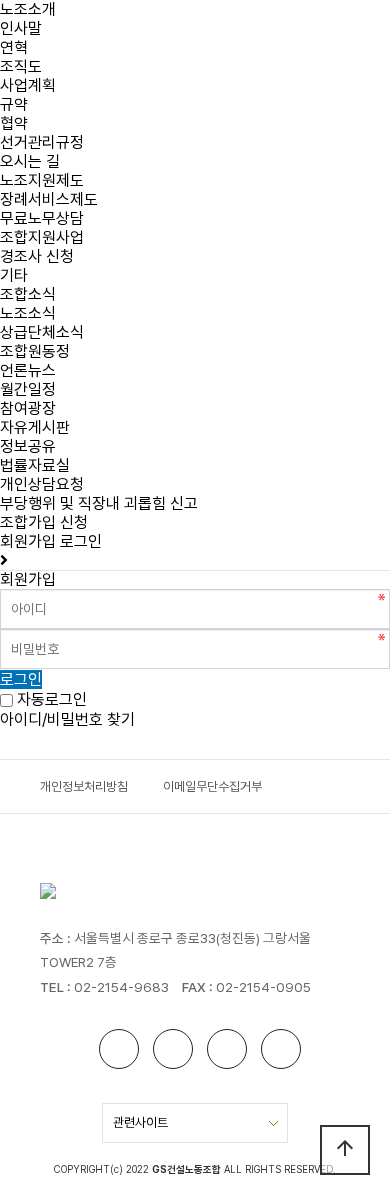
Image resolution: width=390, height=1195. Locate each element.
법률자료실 (35, 465)
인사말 (21, 28)
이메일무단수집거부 (212, 786)
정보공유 (28, 446)
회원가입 (28, 541)
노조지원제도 (42, 180)
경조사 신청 (37, 256)
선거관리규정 (42, 142)
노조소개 (28, 9)
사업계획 (28, 85)
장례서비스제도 (49, 199)
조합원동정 (35, 351)
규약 (14, 104)
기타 (14, 275)
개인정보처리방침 (84, 786)
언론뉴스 (28, 370)
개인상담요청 (42, 484)
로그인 (81, 541)
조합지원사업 (42, 237)
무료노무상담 (42, 218)
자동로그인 (52, 700)
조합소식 (28, 294)
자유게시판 (35, 427)
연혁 (14, 47)
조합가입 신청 (44, 522)
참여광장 (28, 408)
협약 (14, 123)
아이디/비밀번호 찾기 (67, 719)
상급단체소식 (42, 332)
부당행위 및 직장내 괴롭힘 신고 (99, 503)
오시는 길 (30, 161)
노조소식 (28, 313)
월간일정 (28, 389)
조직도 (21, 66)
